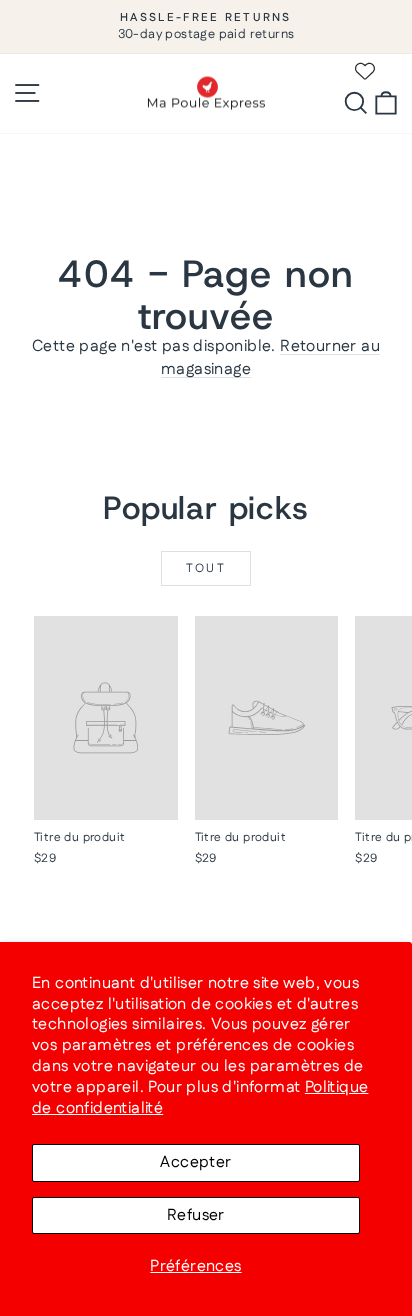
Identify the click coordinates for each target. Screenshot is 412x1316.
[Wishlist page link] (365, 71)
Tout (206, 568)
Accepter (195, 1162)
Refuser (196, 1215)
